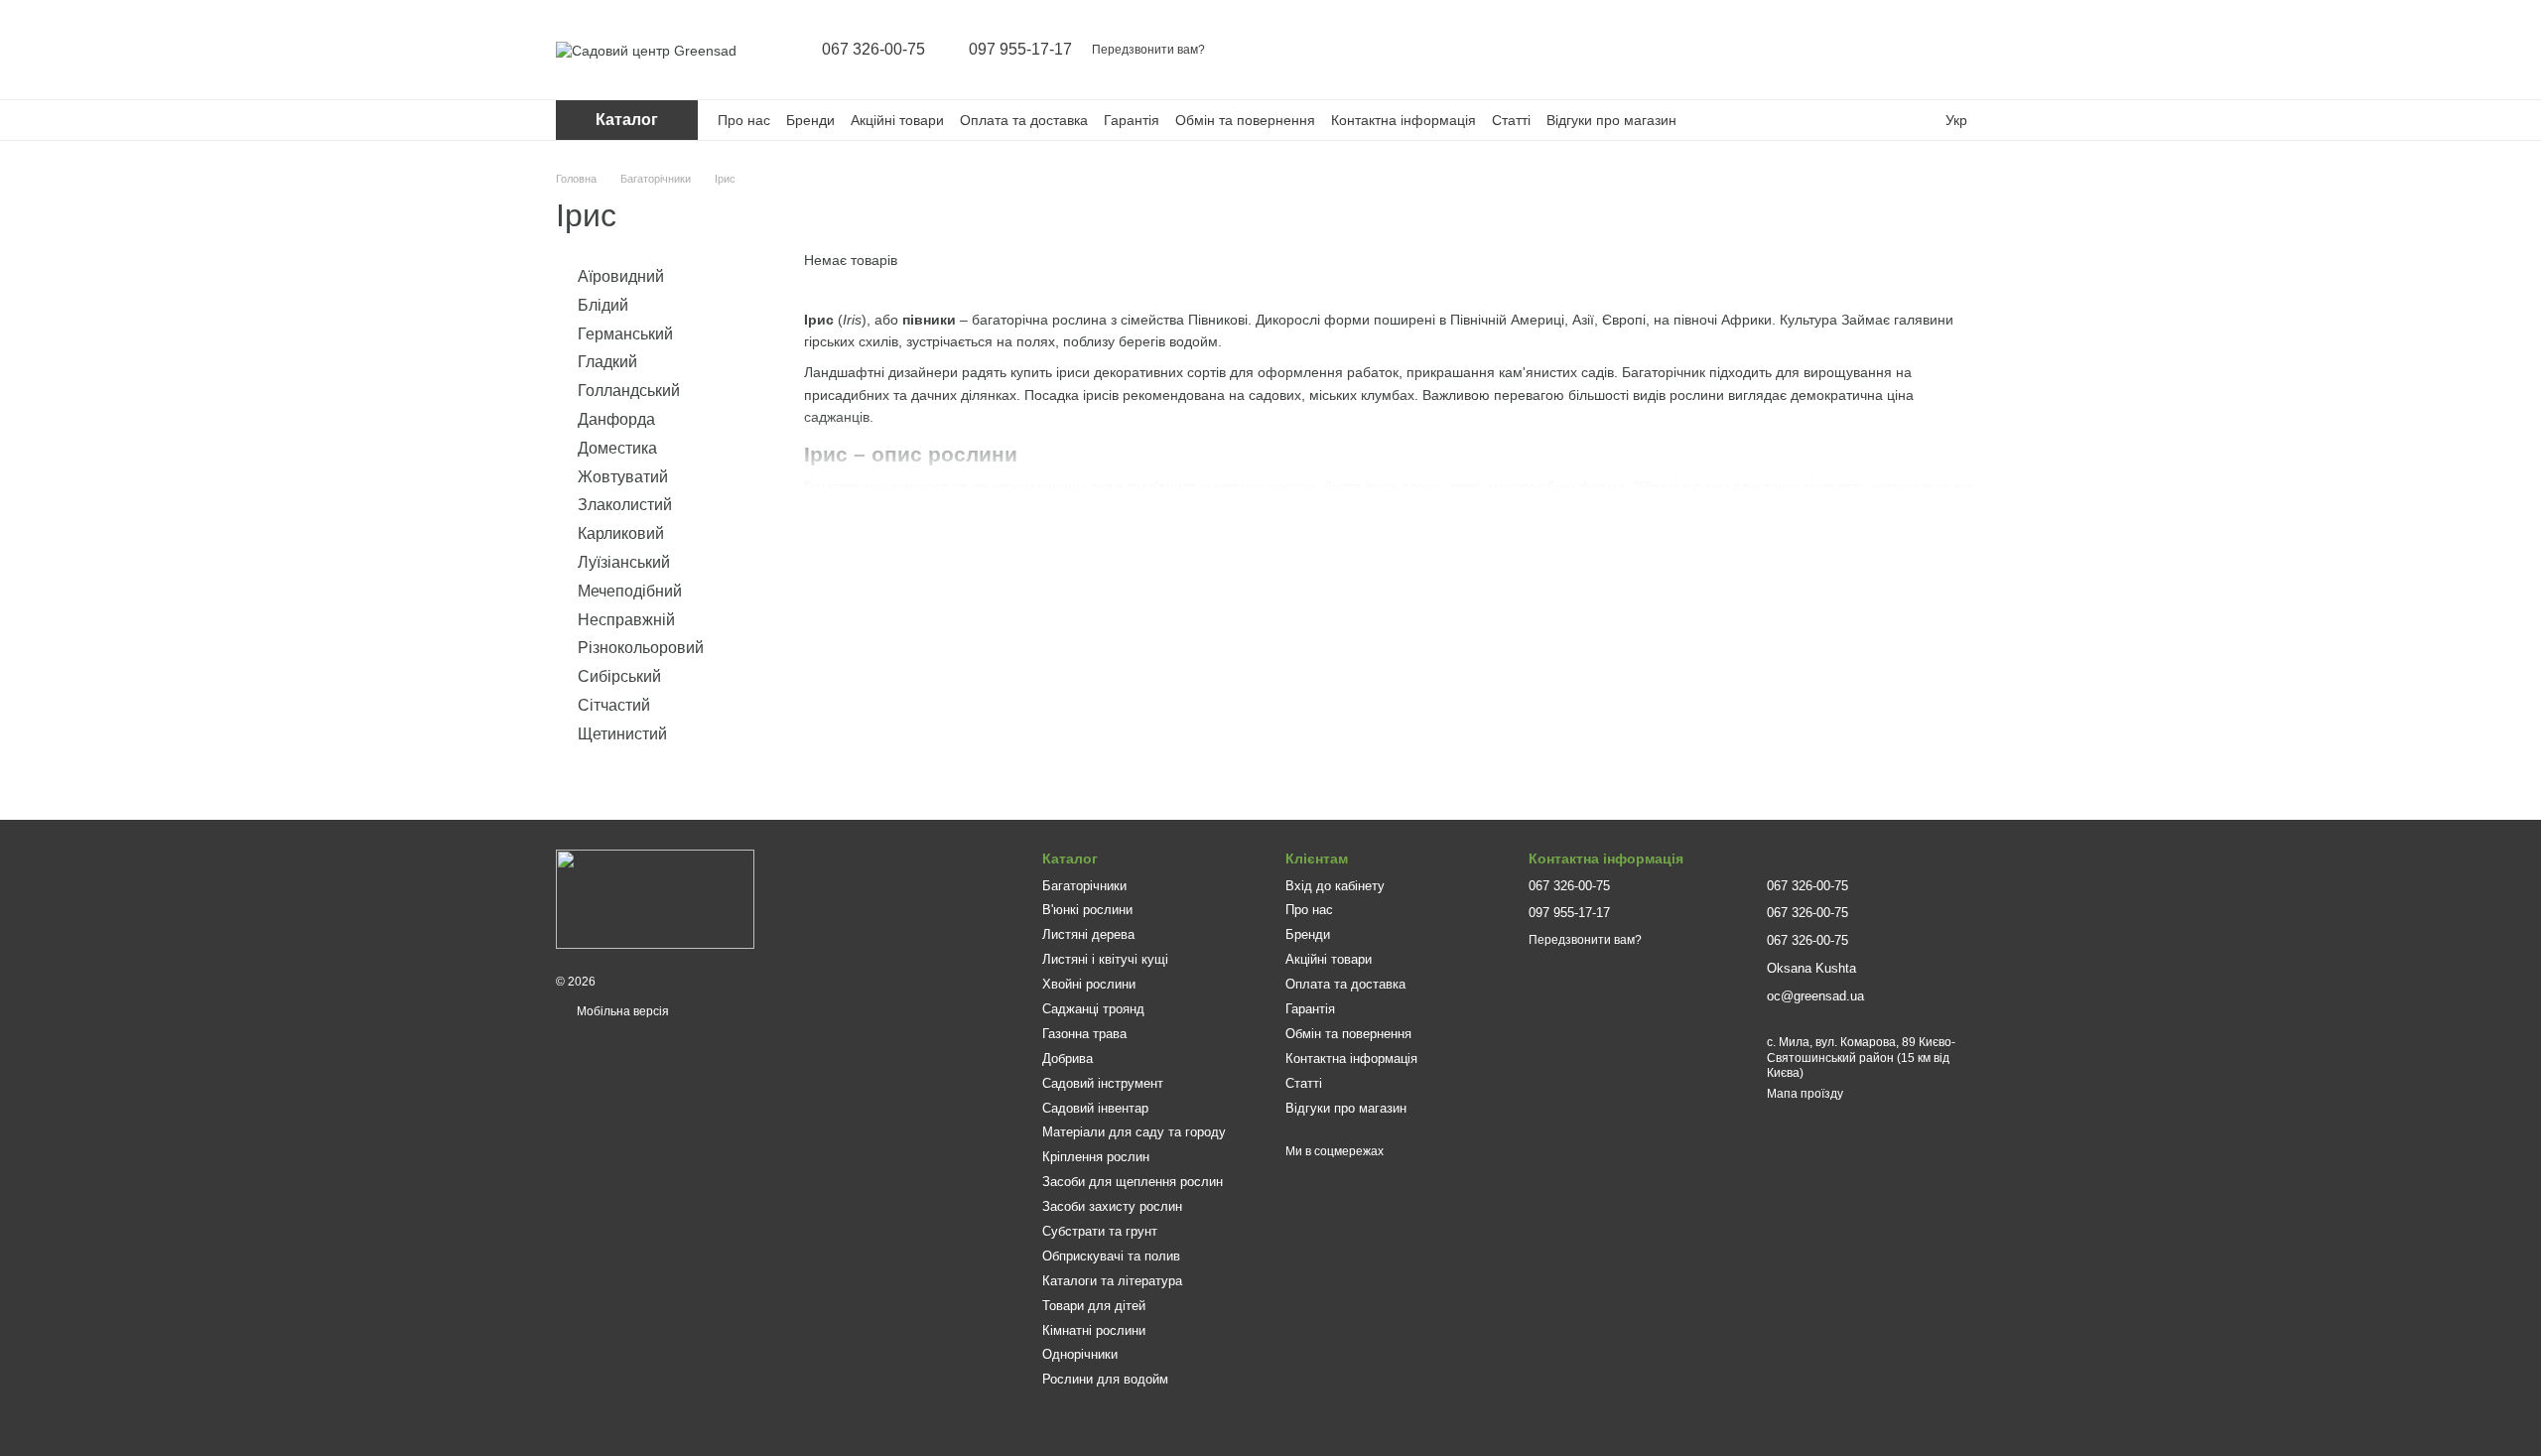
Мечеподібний (630, 591)
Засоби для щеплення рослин (1133, 1182)
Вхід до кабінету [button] (1335, 886)
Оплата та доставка (1024, 120)
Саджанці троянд (1093, 1009)
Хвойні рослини (1089, 984)
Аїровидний (621, 276)
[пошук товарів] (1814, 50)
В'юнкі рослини (1087, 910)
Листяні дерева (1088, 934)
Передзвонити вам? (1148, 50)
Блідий (603, 305)
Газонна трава (1084, 1034)
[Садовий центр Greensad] (655, 899)
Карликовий (621, 533)
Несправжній (626, 619)
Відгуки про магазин (1611, 120)
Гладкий (607, 362)
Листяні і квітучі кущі (1105, 959)
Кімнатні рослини (1094, 1330)
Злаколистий (625, 505)
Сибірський (619, 676)
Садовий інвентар (1095, 1108)
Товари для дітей (1094, 1306)
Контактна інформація (1404, 120)
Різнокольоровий (641, 648)
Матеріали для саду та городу (1134, 1132)
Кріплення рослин (1096, 1157)
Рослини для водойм (1105, 1379)
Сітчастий (614, 705)
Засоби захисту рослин (1112, 1206)
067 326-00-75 (873, 50)
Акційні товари (897, 120)
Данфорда (616, 419)
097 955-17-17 (1020, 50)
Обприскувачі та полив (1111, 1256)
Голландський (629, 391)
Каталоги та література (1112, 1281)
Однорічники (1080, 1354)
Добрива (1068, 1059)
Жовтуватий (623, 476)
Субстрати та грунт (1100, 1231)
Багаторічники (1084, 886)
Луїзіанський (624, 562)
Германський (625, 333)
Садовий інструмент (1103, 1083)
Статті (1511, 120)
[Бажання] (1918, 50)
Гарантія (1132, 120)
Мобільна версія (621, 1011)
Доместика (617, 448)
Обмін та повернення (1245, 120)
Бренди (810, 120)
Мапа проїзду (1805, 1094)
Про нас (744, 120)
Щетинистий (622, 734)
